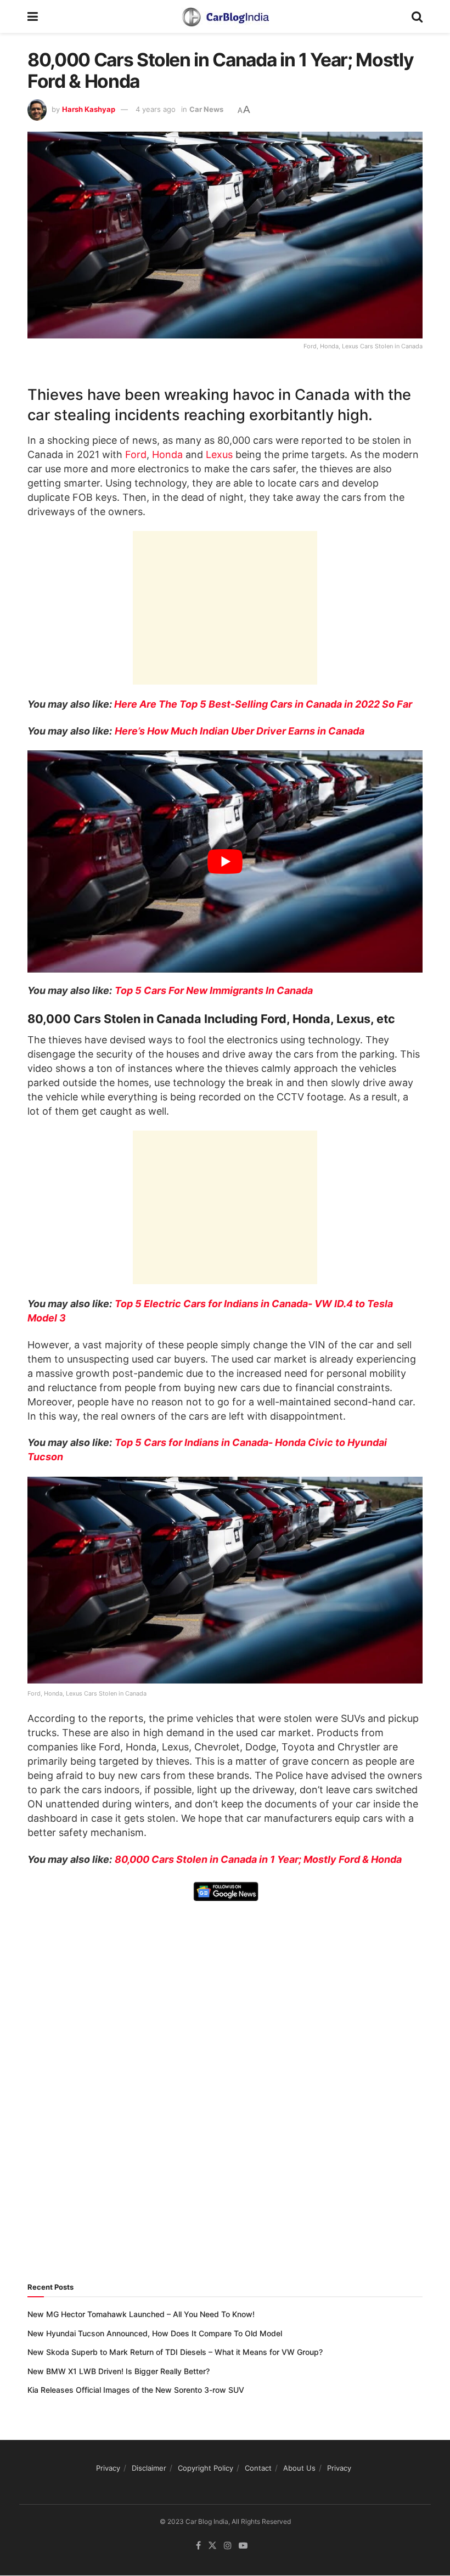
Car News (206, 109)
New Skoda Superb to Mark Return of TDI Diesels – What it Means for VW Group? (175, 2352)
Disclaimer (149, 2468)
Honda (167, 454)
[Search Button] (417, 16)
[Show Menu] (33, 16)
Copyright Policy (206, 2468)
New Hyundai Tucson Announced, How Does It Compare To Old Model (155, 2333)
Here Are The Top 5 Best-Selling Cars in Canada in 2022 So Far (263, 704)
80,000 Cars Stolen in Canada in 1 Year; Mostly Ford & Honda (258, 1859)
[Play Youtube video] (225, 862)
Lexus (219, 454)
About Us (299, 2468)
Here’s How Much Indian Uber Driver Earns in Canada (240, 731)
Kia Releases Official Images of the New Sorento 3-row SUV (136, 2390)
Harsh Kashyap (89, 109)
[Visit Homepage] (225, 16)
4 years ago (156, 109)
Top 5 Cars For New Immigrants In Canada (215, 990)
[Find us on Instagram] (228, 2546)
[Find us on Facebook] (198, 2546)
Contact (258, 2468)
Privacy (108, 2468)
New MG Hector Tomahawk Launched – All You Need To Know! (141, 2314)
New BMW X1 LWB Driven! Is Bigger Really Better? (119, 2371)
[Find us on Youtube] (243, 2546)
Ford (136, 454)
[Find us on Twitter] (212, 2546)
